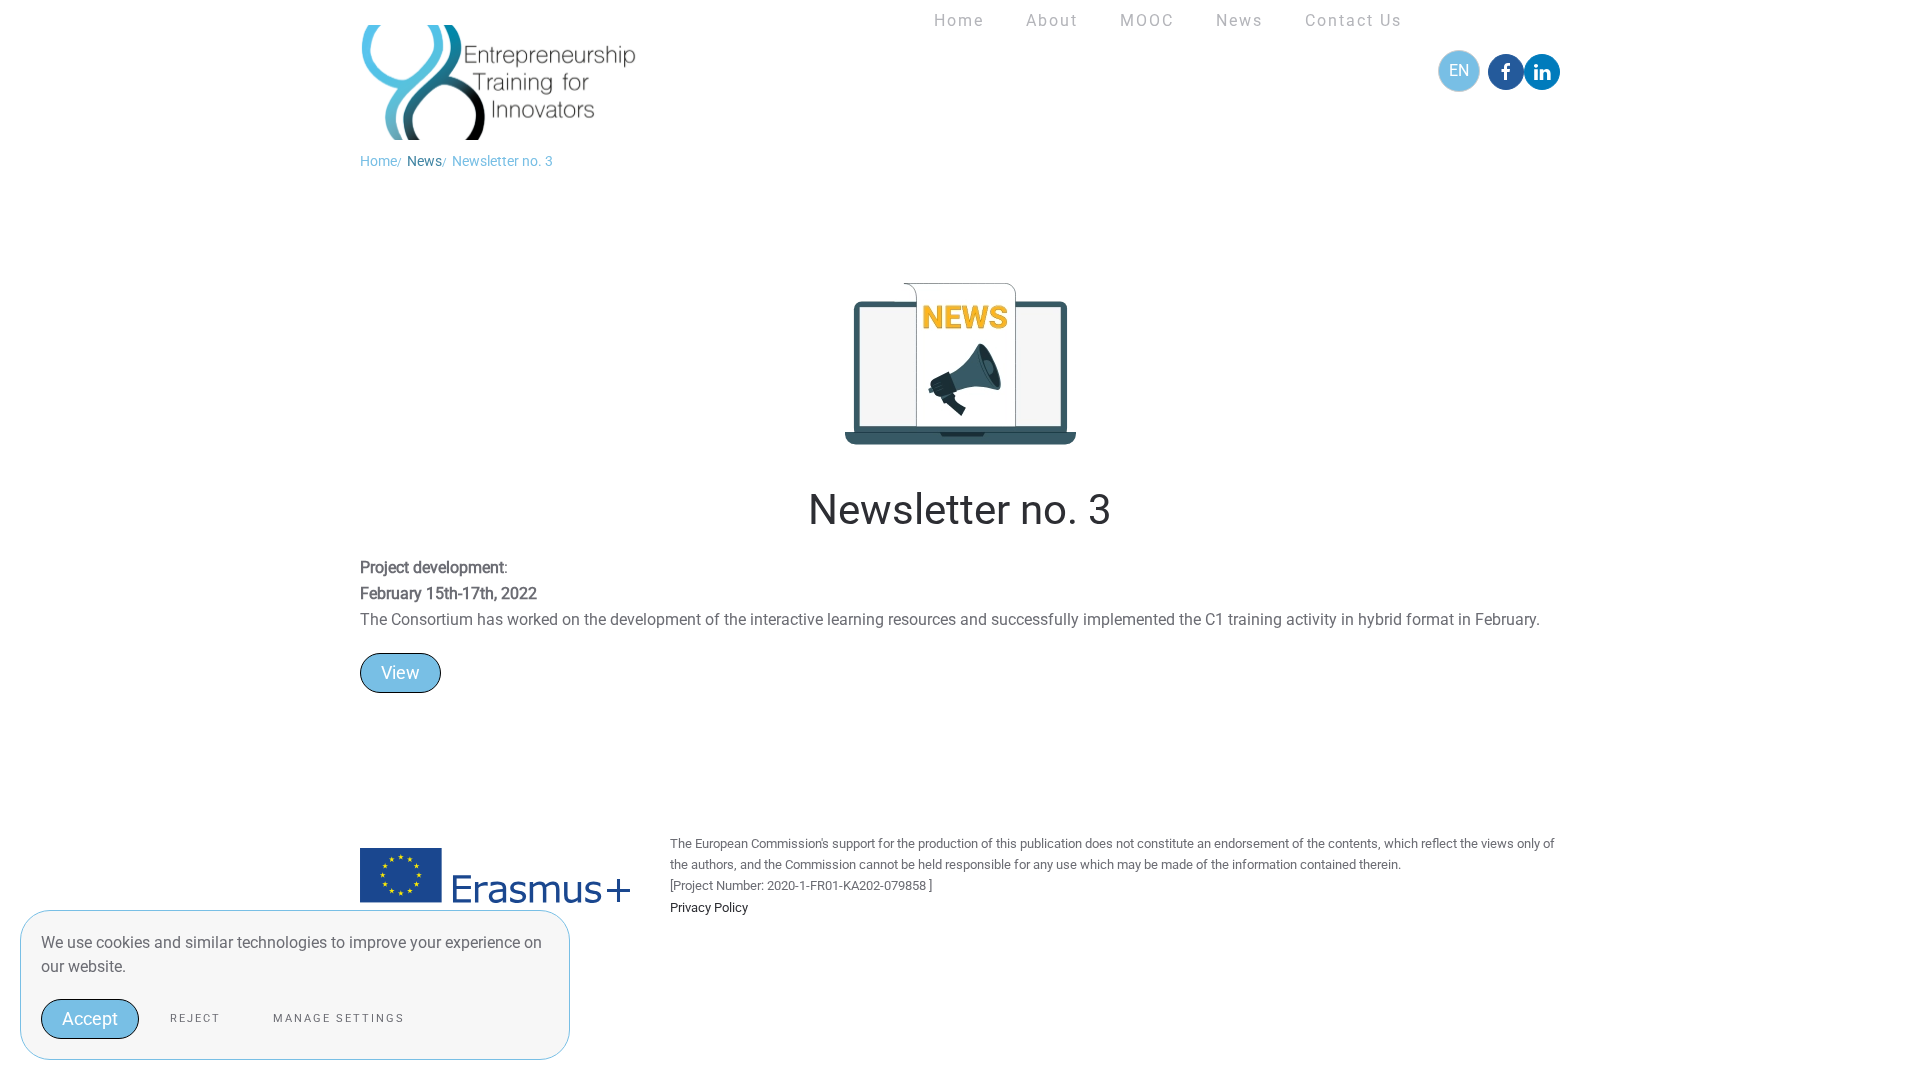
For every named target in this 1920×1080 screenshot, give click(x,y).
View (400, 672)
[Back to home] (502, 70)
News (1239, 20)
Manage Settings (339, 1018)
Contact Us (1353, 20)
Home (959, 20)
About (1052, 20)
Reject (195, 1018)
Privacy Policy (709, 907)
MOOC (1147, 20)
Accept (90, 1018)
